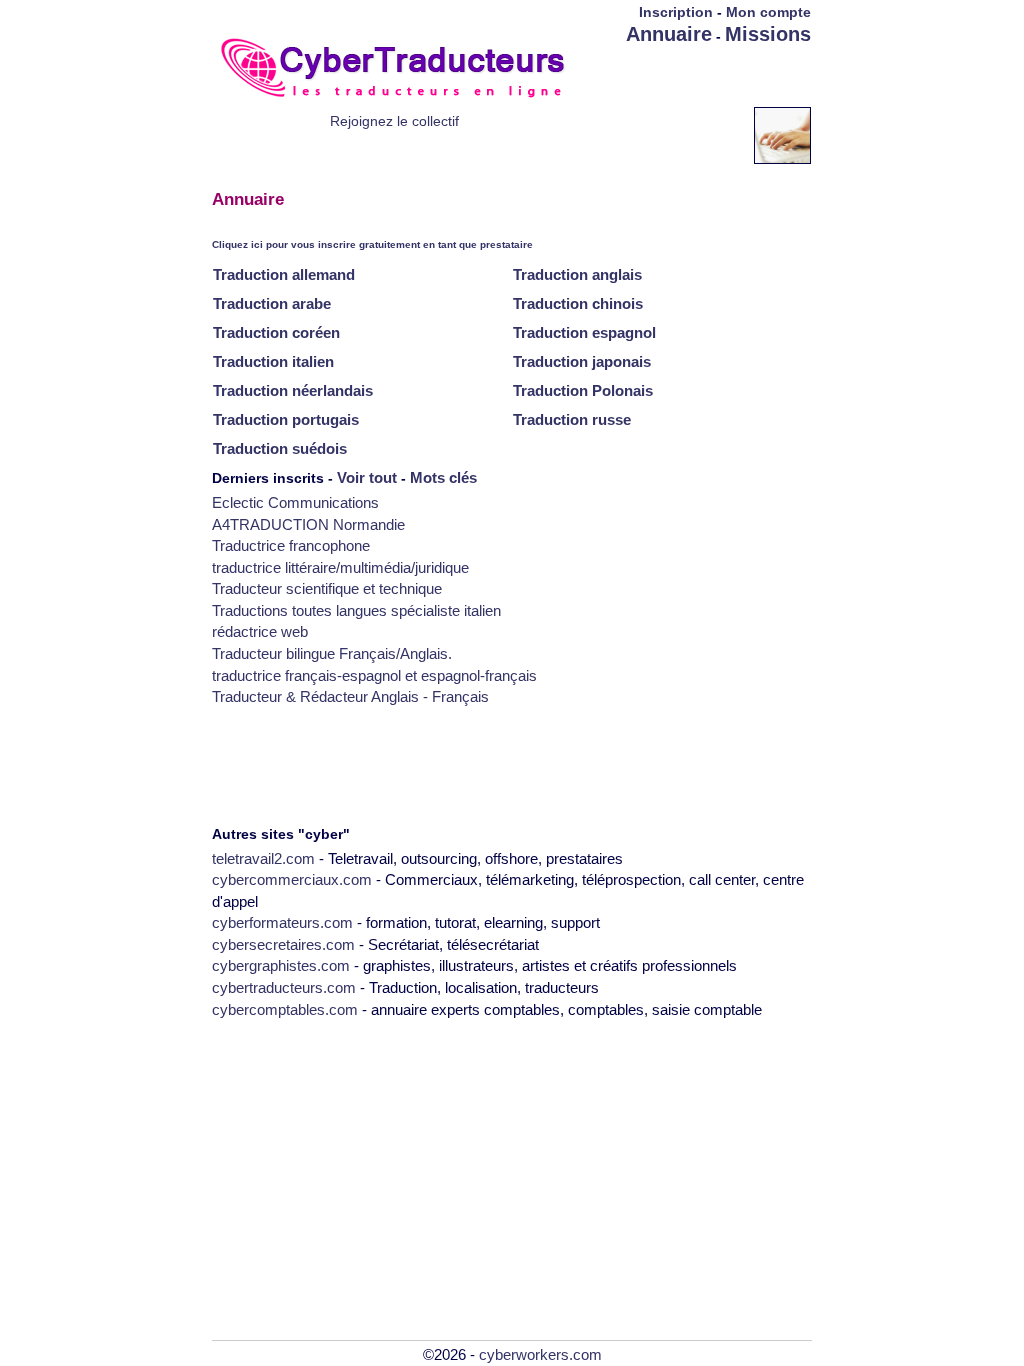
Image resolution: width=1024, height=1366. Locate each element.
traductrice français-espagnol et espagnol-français (374, 675)
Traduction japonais (582, 361)
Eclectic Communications (295, 502)
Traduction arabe (272, 303)
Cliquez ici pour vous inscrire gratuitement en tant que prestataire (372, 244)
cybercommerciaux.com (292, 879)
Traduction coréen (276, 332)
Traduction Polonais (583, 390)
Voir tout (367, 477)
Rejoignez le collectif (394, 121)
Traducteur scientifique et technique (327, 588)
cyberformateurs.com (282, 922)
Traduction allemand (284, 274)
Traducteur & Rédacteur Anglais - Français (350, 696)
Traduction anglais (577, 274)
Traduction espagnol (584, 332)
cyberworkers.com (540, 1354)
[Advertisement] (694, 77)
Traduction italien (273, 361)
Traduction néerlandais (293, 390)
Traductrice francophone (291, 545)
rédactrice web (260, 631)
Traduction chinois (578, 303)
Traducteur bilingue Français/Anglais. (332, 653)
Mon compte (768, 12)
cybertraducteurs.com (284, 987)
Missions (768, 34)
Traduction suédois (280, 448)
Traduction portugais (286, 419)
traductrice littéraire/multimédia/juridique (340, 567)
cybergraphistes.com (281, 965)
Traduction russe (572, 419)
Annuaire (669, 34)
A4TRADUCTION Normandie (308, 524)
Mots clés (443, 477)
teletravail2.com (263, 858)
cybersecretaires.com (283, 944)
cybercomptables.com (285, 1009)
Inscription (676, 12)
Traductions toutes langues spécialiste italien (356, 610)
